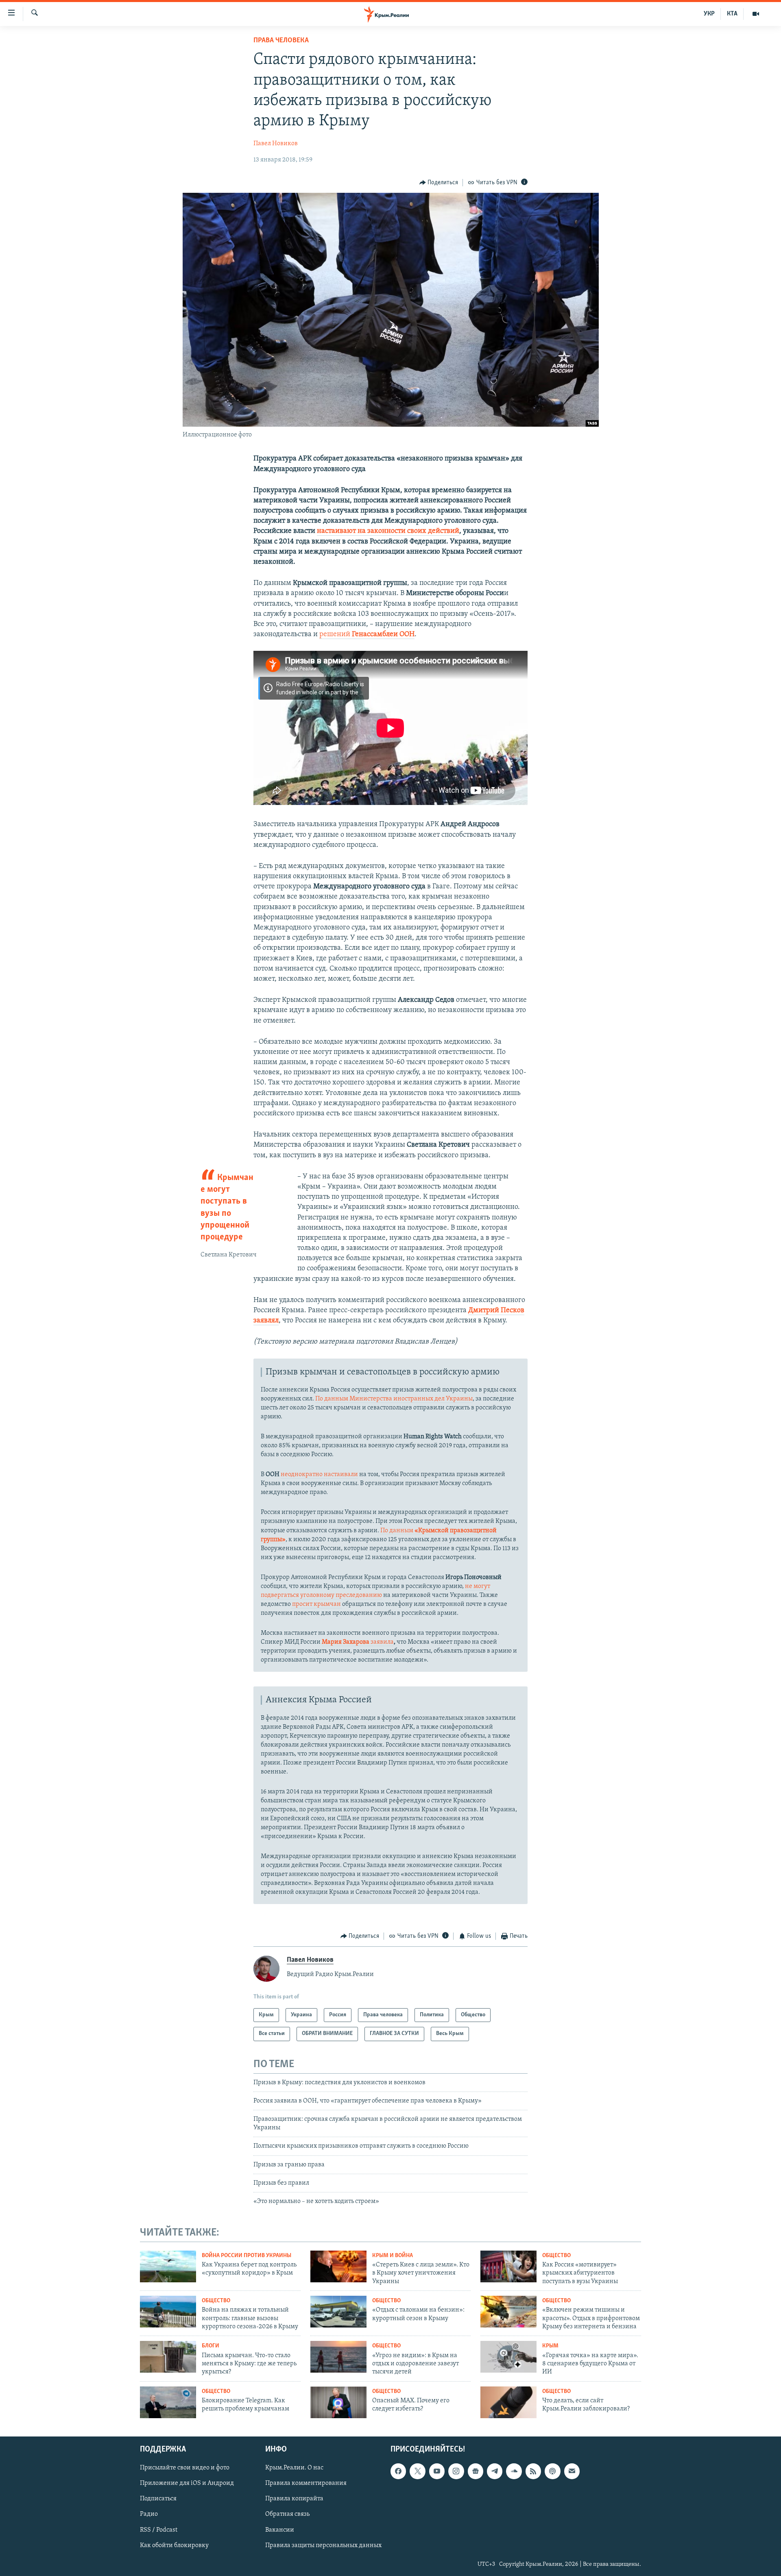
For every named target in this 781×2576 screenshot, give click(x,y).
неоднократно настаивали (319, 1474)
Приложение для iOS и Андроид (187, 2484)
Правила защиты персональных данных (323, 2545)
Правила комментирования (306, 2484)
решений (367, 635)
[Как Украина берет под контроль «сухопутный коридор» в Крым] (168, 2266)
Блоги (211, 2346)
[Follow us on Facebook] (398, 2471)
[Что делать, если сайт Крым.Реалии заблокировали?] (508, 2402)
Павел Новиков (276, 144)
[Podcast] (552, 2471)
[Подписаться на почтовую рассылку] (572, 2471)
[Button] (439, 183)
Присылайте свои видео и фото (185, 2468)
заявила (358, 1642)
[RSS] (533, 2471)
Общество (556, 2256)
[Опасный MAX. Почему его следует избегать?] (338, 2402)
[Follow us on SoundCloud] (514, 2471)
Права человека (281, 41)
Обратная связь (287, 2515)
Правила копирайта (294, 2499)
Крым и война (393, 2256)
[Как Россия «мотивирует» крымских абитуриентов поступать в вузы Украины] (508, 2266)
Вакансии (280, 2530)
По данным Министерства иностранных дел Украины (394, 1399)
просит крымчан (316, 1604)
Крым (550, 2346)
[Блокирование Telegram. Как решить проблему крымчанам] (168, 2402)
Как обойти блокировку (174, 2545)
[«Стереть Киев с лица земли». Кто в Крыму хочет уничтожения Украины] (338, 2266)
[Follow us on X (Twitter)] (417, 2471)
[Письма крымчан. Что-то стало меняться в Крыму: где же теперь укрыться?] (168, 2357)
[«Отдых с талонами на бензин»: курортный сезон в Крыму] (338, 2312)
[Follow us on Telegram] (495, 2471)
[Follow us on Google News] (476, 2471)
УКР (709, 14)
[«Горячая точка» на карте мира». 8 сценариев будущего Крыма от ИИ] (508, 2357)
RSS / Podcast (159, 2530)
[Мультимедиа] (756, 14)
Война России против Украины (247, 2256)
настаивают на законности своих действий (388, 531)
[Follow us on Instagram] (456, 2471)
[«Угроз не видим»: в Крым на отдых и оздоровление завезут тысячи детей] (338, 2357)
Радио (149, 2515)
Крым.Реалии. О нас (294, 2468)
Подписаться (158, 2499)
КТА (732, 14)
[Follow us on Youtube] (437, 2471)
